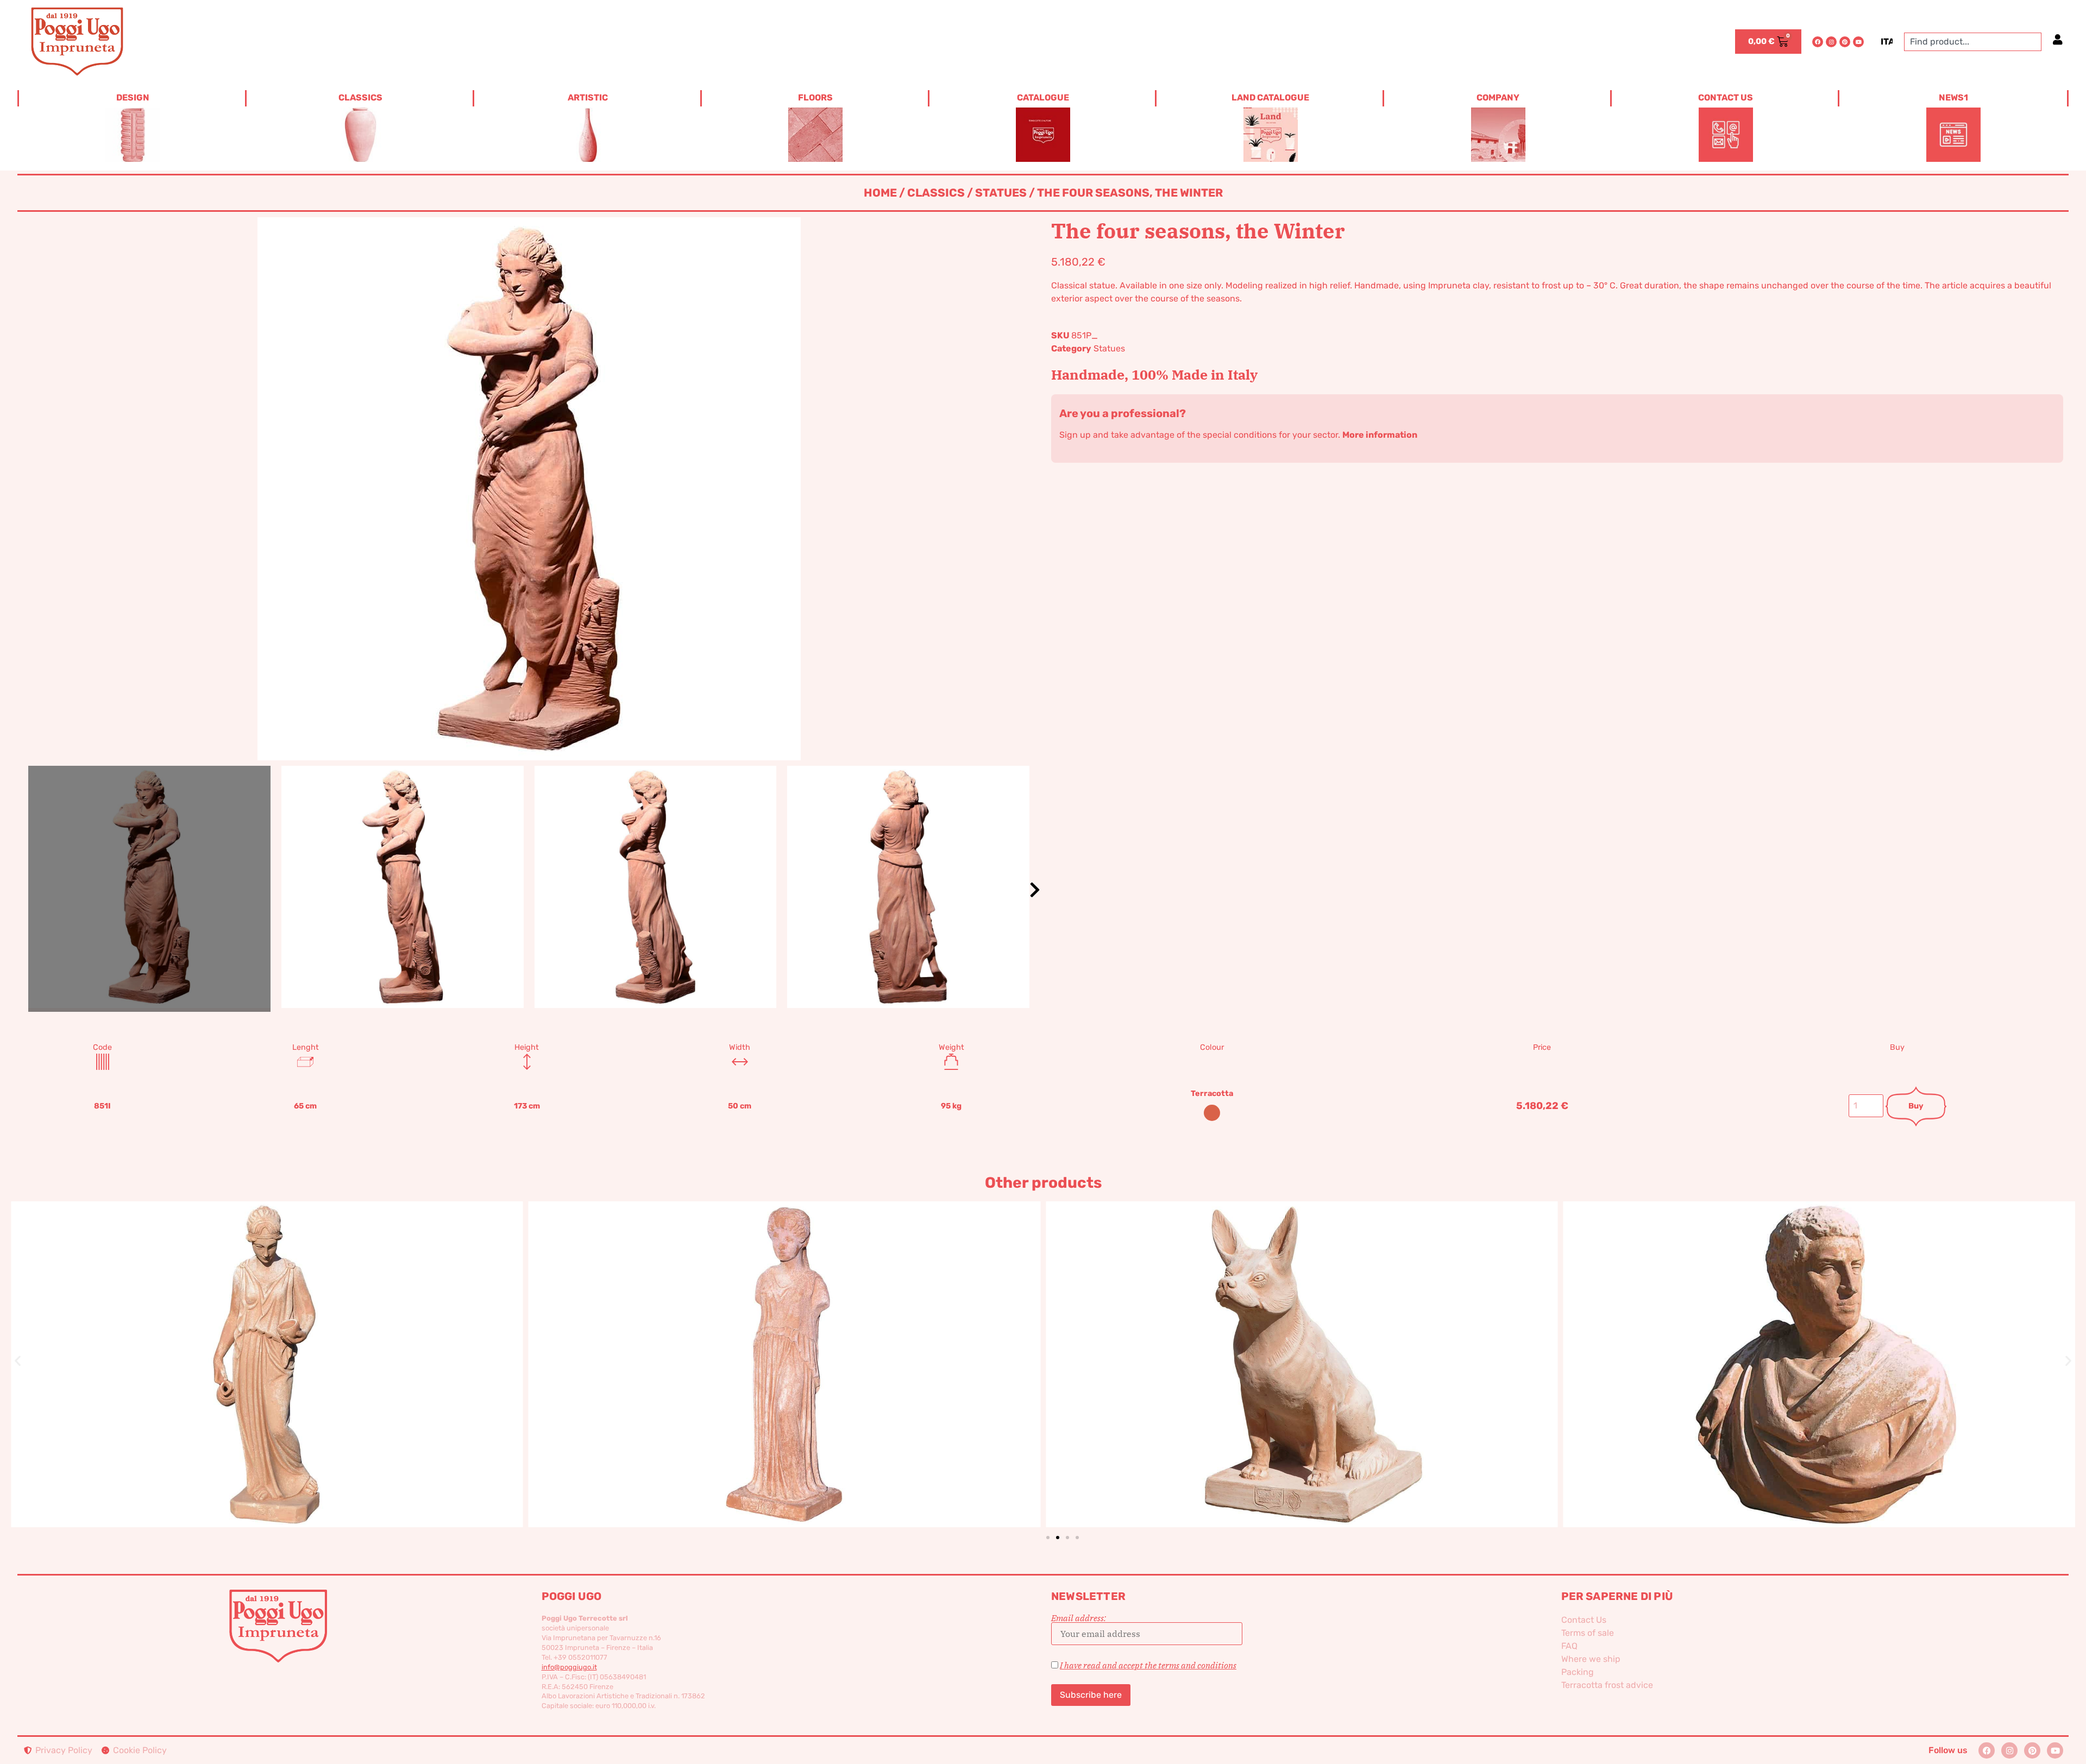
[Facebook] (1818, 42)
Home (880, 193)
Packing (1578, 1672)
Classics (936, 193)
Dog (784, 1346)
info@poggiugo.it (569, 1667)
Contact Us (1584, 1620)
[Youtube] (1858, 42)
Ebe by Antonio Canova (1819, 1346)
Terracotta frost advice (1607, 1685)
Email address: (1079, 1618)
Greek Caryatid (267, 1346)
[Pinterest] (1845, 42)
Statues (1001, 193)
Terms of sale (1588, 1633)
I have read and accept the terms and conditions (1148, 1665)
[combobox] (1973, 42)
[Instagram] (1831, 42)
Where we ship (1591, 1659)
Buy (1916, 1106)
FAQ (1569, 1646)
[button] (1035, 890)
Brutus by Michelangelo (1302, 1346)
